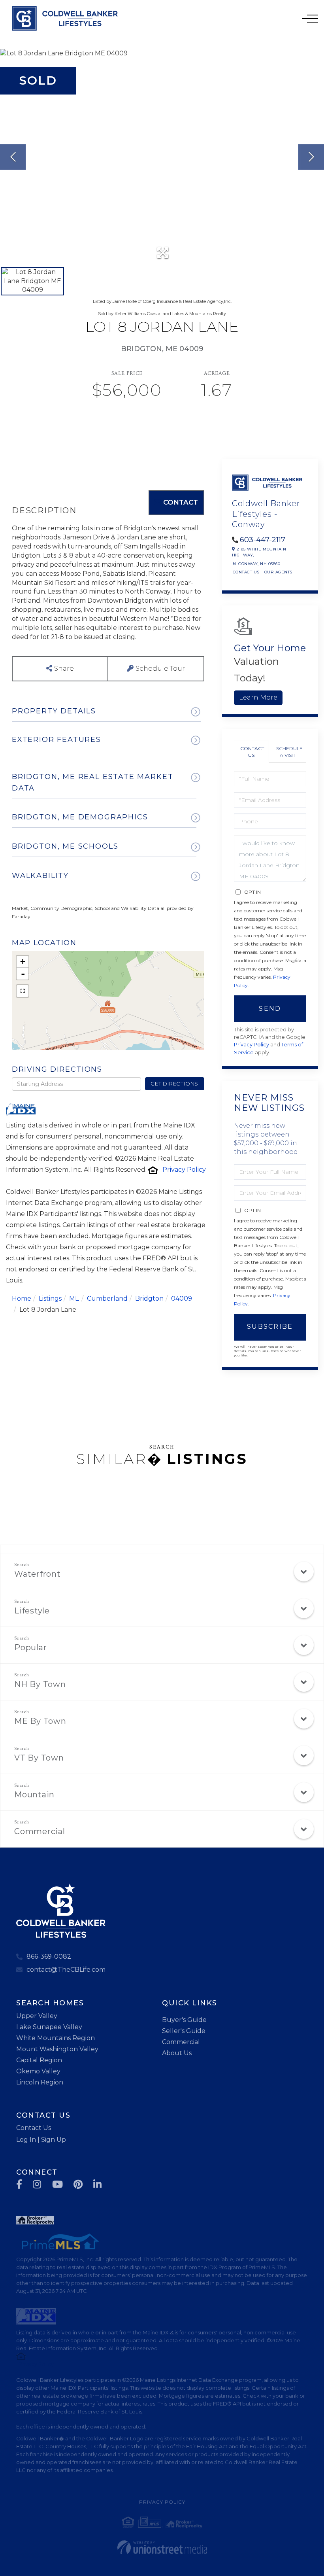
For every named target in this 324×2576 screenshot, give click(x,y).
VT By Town (39, 1758)
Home (22, 1298)
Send (270, 1009)
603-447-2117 (263, 540)
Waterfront (38, 1574)
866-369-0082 (49, 1957)
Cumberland (107, 1298)
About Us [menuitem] (177, 2053)
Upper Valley (37, 2016)
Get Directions (174, 1084)
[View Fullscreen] (23, 991)
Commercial (40, 1831)
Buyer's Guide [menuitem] (184, 2020)
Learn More (258, 697)
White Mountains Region (56, 2038)
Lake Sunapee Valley (49, 2027)
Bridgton (149, 1298)
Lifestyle (32, 1611)
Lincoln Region (40, 2082)
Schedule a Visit (289, 752)
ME (74, 1298)
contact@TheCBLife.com (66, 1970)
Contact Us (246, 572)
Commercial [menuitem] (181, 2042)
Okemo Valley (38, 2071)
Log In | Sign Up (41, 2140)
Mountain (34, 1795)
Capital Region (39, 2060)
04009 (182, 1298)
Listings (50, 1298)
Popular (30, 1647)
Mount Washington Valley (57, 2049)
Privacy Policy (184, 1170)
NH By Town (40, 1684)
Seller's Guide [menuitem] (184, 2031)
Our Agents (278, 572)
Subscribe (270, 1327)
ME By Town (40, 1721)
